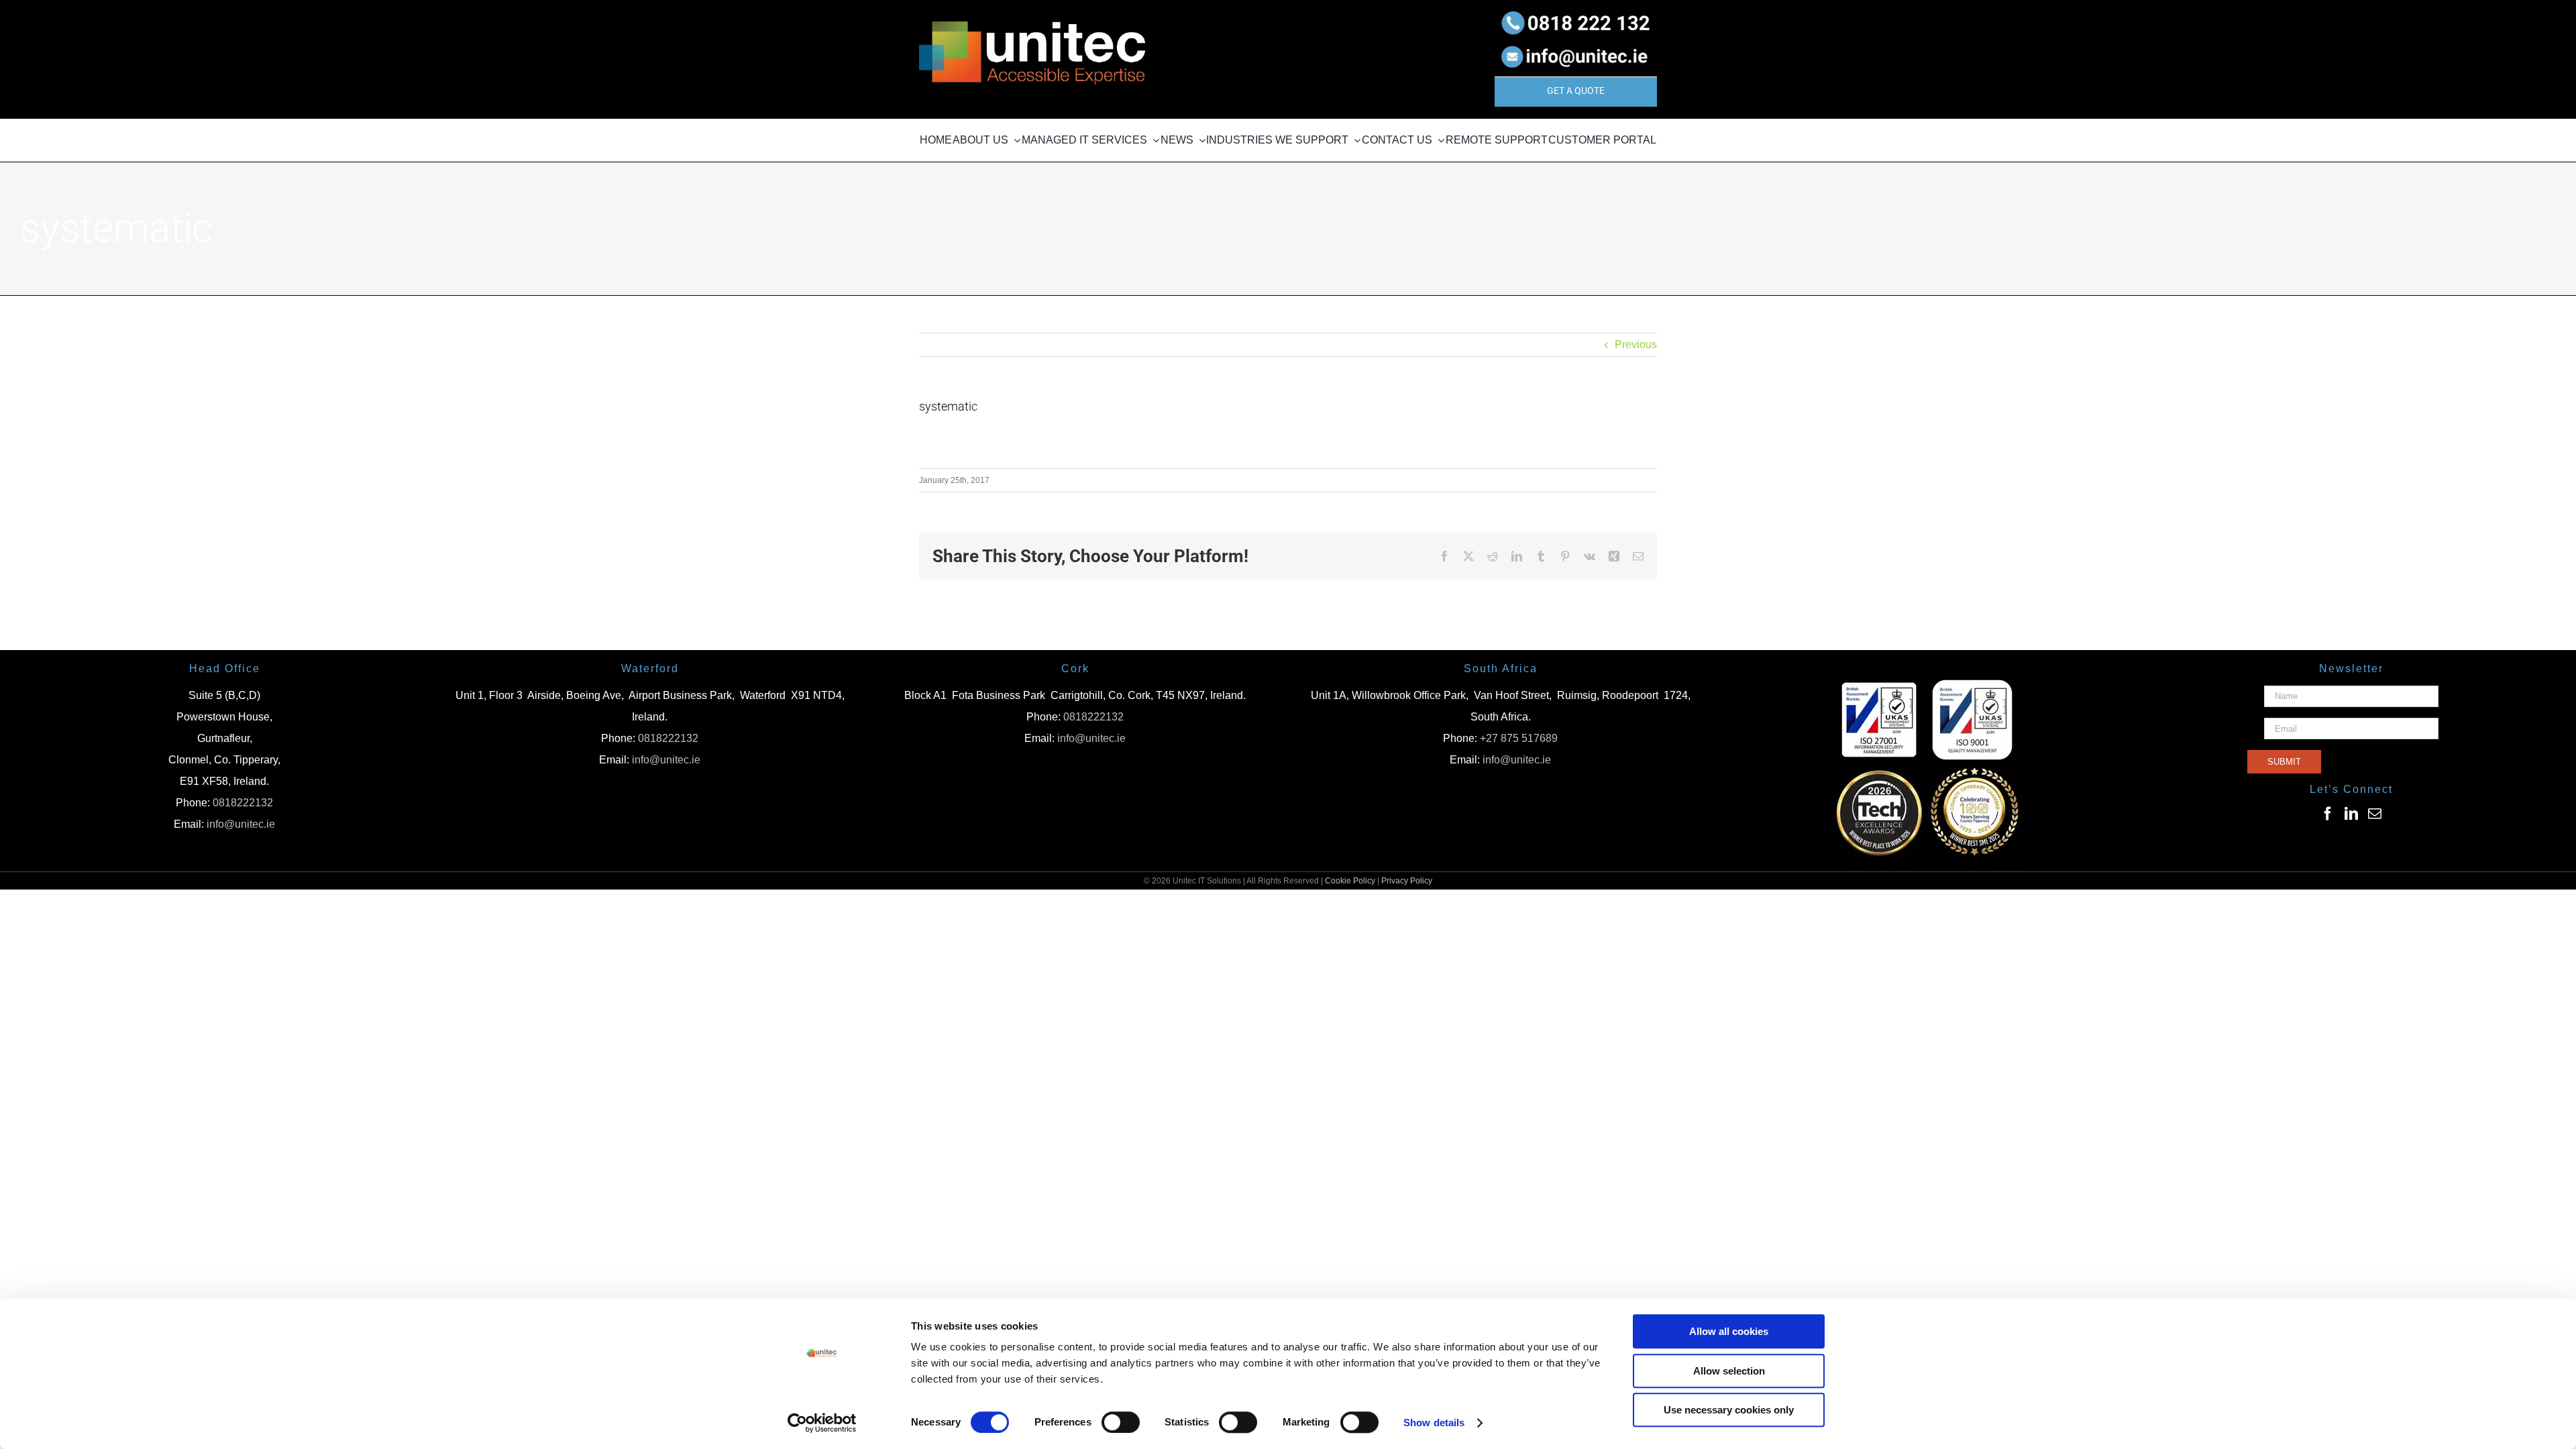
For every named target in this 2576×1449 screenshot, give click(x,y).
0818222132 (243, 803)
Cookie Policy (1350, 881)
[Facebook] (2328, 814)
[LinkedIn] (2351, 814)
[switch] (1121, 1422)
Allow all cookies (1729, 1331)
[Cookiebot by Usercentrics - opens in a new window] (822, 1423)
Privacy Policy (1407, 881)
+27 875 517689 (1519, 738)
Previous (1636, 344)
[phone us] (1576, 12)
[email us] (1576, 43)
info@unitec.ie (241, 824)
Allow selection (1729, 1371)
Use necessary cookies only (1729, 1410)
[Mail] (2375, 814)
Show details (1434, 1423)
